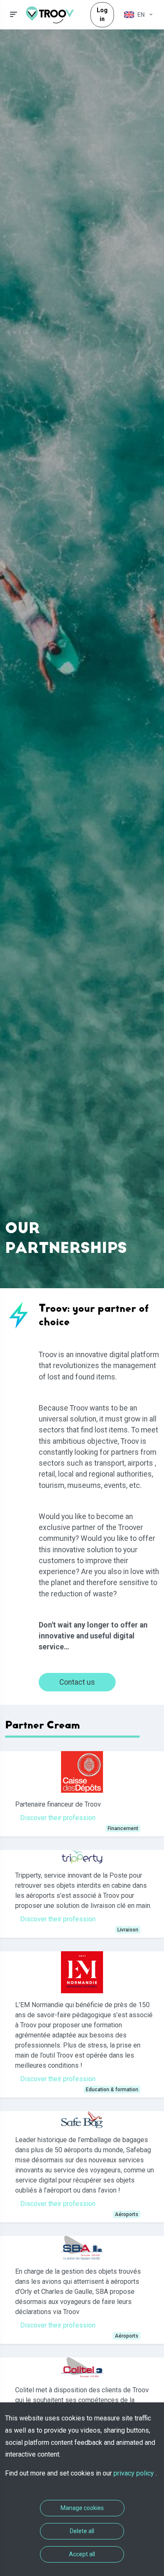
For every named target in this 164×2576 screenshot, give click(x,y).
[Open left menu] (14, 15)
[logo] (53, 15)
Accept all (82, 2554)
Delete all (82, 2531)
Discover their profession (58, 1818)
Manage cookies (82, 2508)
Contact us (77, 1682)
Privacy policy (135, 2473)
